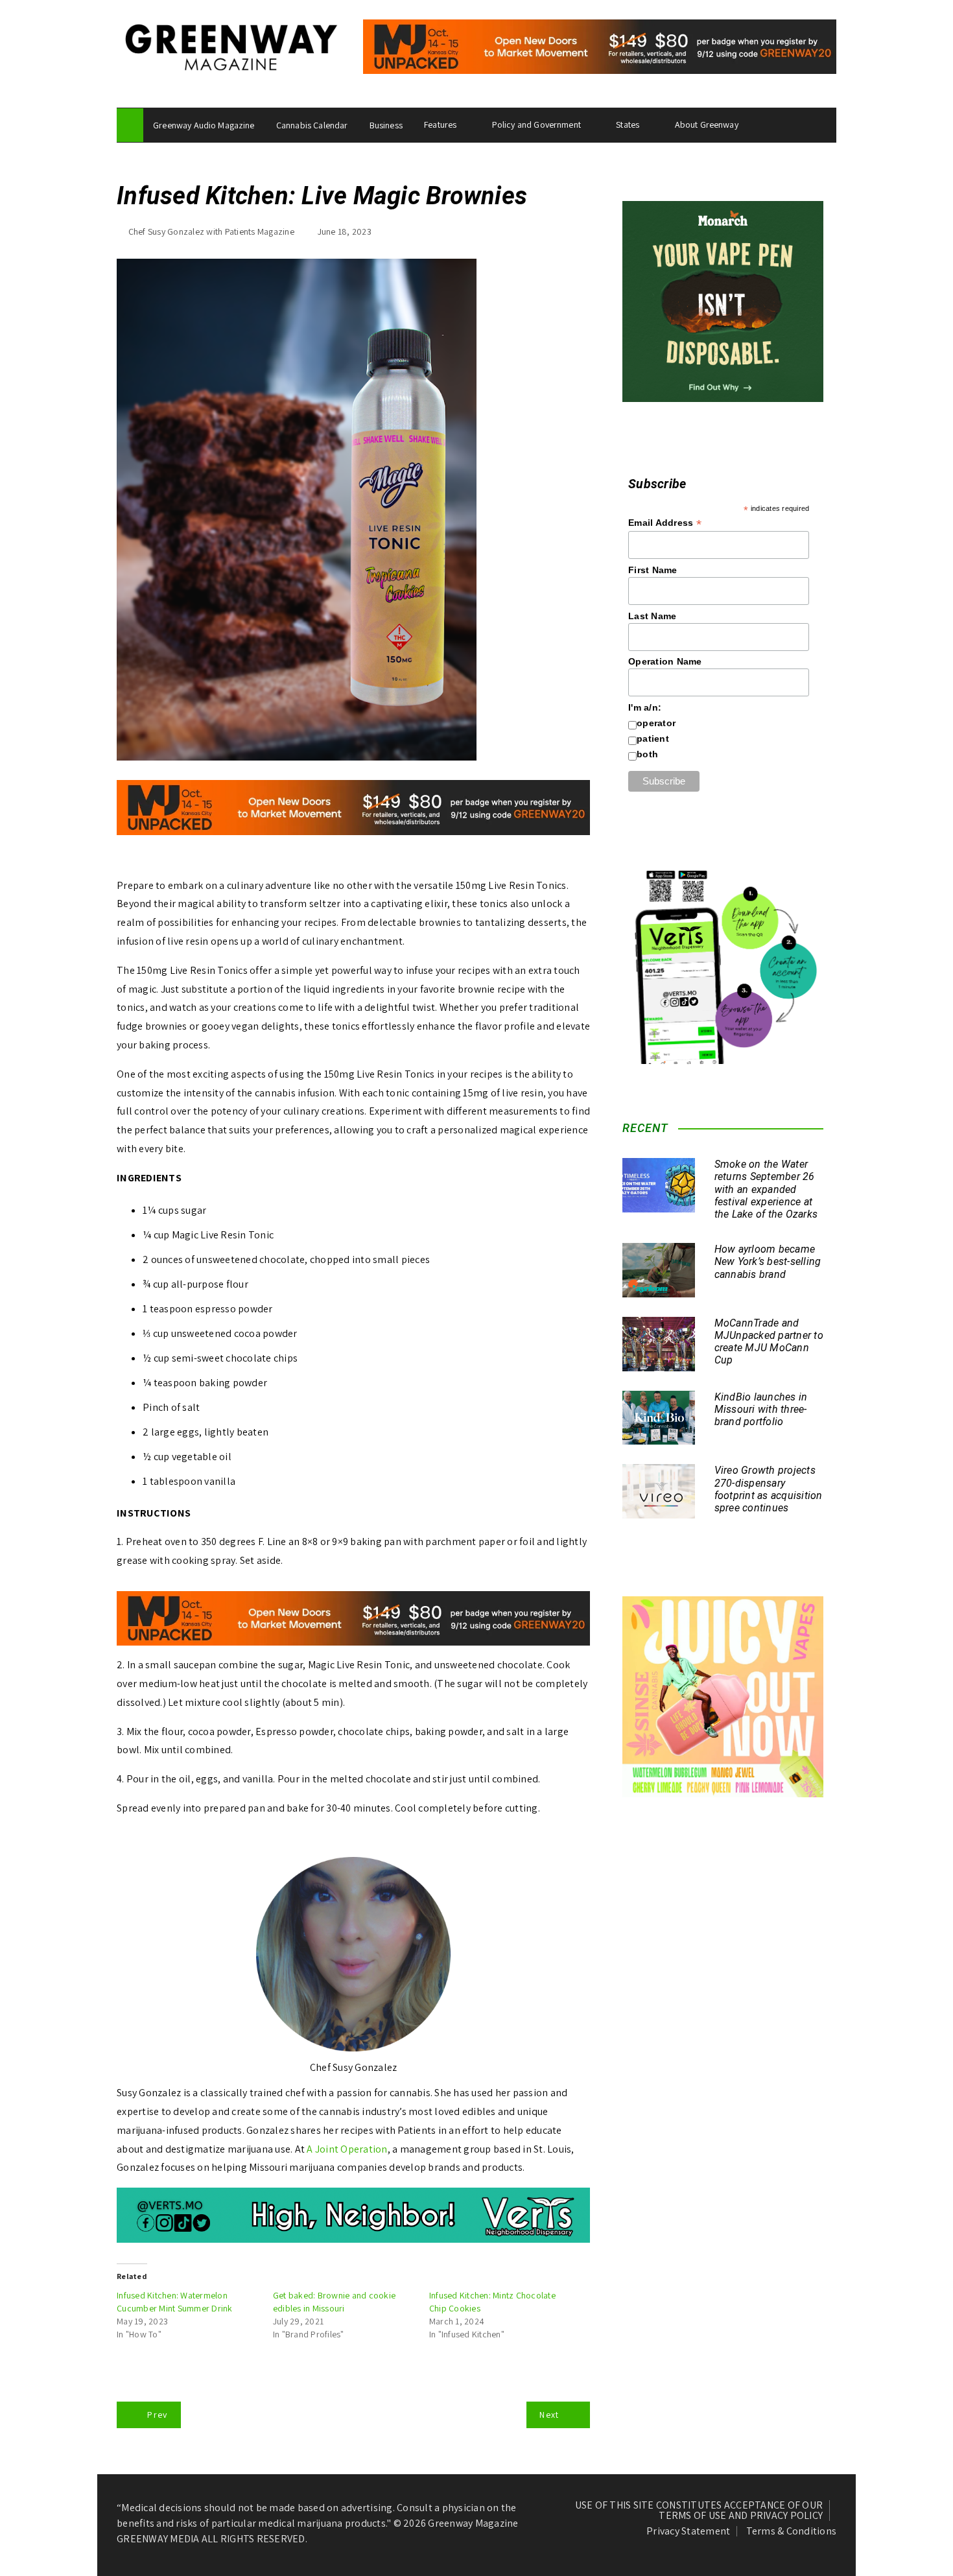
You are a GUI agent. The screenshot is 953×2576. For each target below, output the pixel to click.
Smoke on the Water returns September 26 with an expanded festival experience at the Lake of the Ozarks (766, 1189)
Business (386, 125)
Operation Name (665, 661)
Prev (157, 2415)
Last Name (652, 616)
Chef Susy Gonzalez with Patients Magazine (211, 231)
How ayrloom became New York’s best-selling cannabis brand (768, 1261)
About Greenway (707, 124)
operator (656, 723)
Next (549, 2415)
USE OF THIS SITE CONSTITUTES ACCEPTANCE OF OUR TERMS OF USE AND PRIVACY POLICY (699, 2511)
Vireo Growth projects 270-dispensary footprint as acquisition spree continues (769, 1489)
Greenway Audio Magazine (204, 125)
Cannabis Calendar (312, 125)
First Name (653, 570)
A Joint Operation (347, 2149)
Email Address (665, 523)
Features (440, 124)
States (628, 124)
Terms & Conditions (792, 2531)
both (647, 754)
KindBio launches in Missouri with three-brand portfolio (761, 1409)
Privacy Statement (688, 2531)
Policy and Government (536, 124)
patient (653, 739)
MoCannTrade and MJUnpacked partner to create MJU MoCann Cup (769, 1342)
